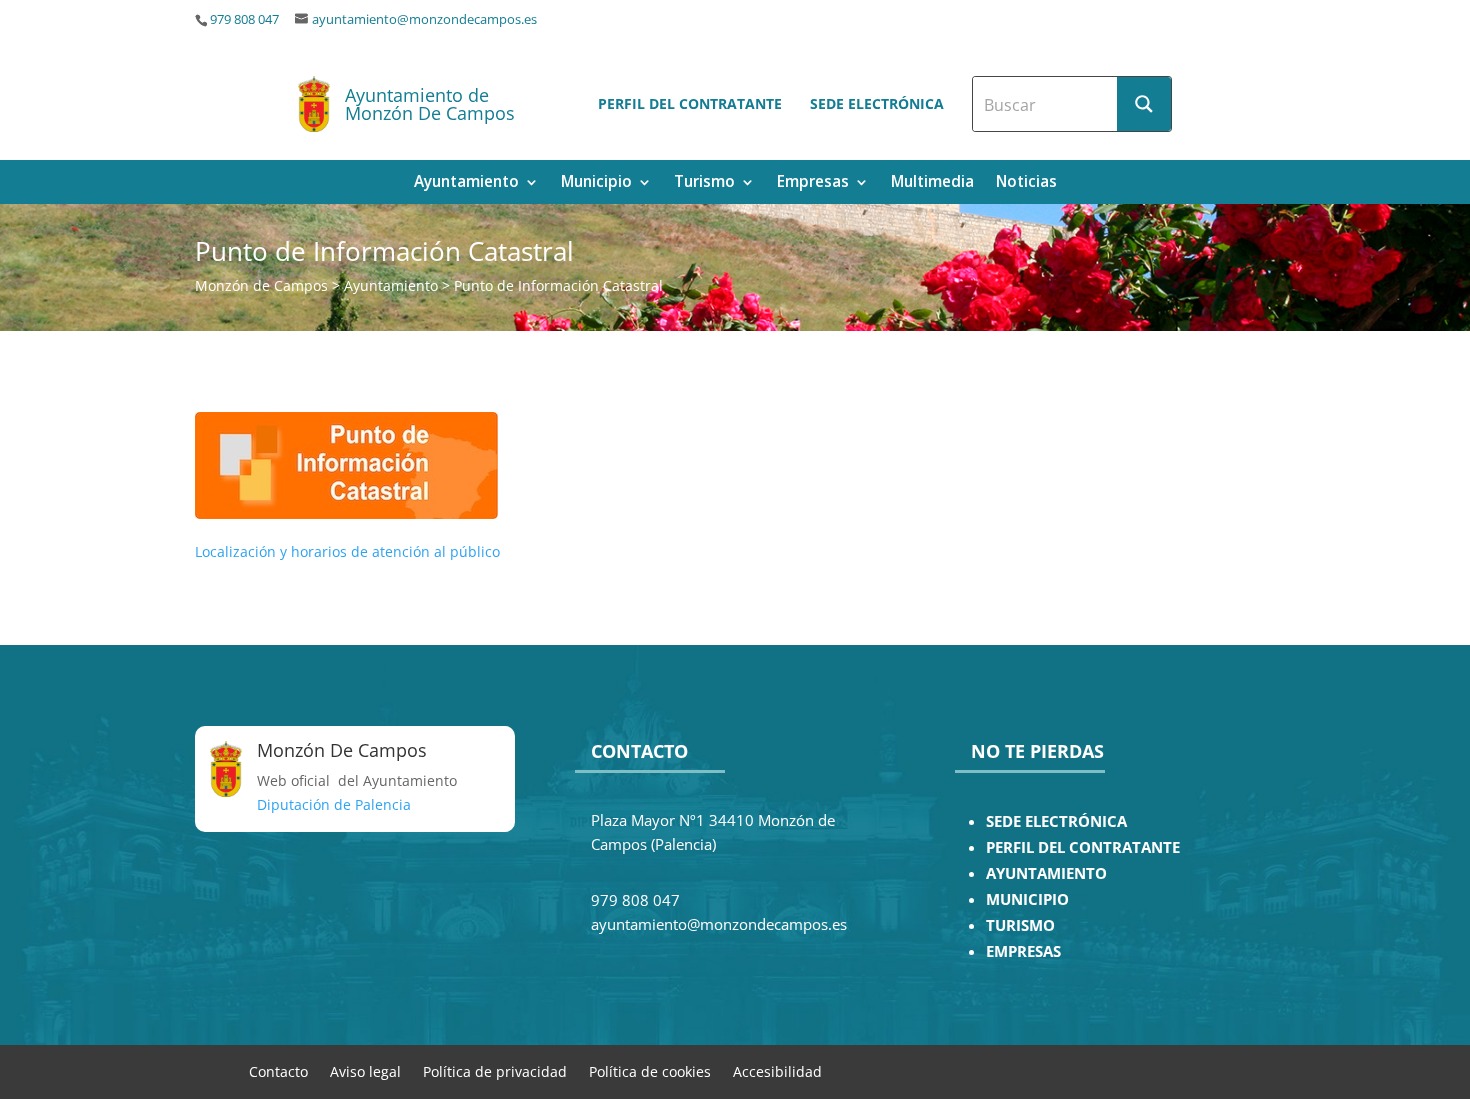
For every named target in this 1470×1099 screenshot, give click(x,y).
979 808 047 (244, 19)
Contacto (278, 1070)
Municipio (596, 183)
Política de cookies (650, 1070)
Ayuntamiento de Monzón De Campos (430, 104)
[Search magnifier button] (1144, 104)
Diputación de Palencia (334, 804)
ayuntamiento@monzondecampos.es (424, 19)
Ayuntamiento (466, 183)
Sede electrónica (877, 103)
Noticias (1026, 183)
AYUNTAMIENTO (1046, 873)
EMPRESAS (1023, 951)
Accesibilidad (777, 1070)
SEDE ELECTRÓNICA (1056, 821)
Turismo (704, 183)
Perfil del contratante (690, 103)
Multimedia (932, 183)
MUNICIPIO (1027, 899)
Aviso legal (365, 1070)
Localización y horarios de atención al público (347, 551)
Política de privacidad (495, 1070)
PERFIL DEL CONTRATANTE (1083, 847)
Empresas (813, 183)
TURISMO (1020, 925)
